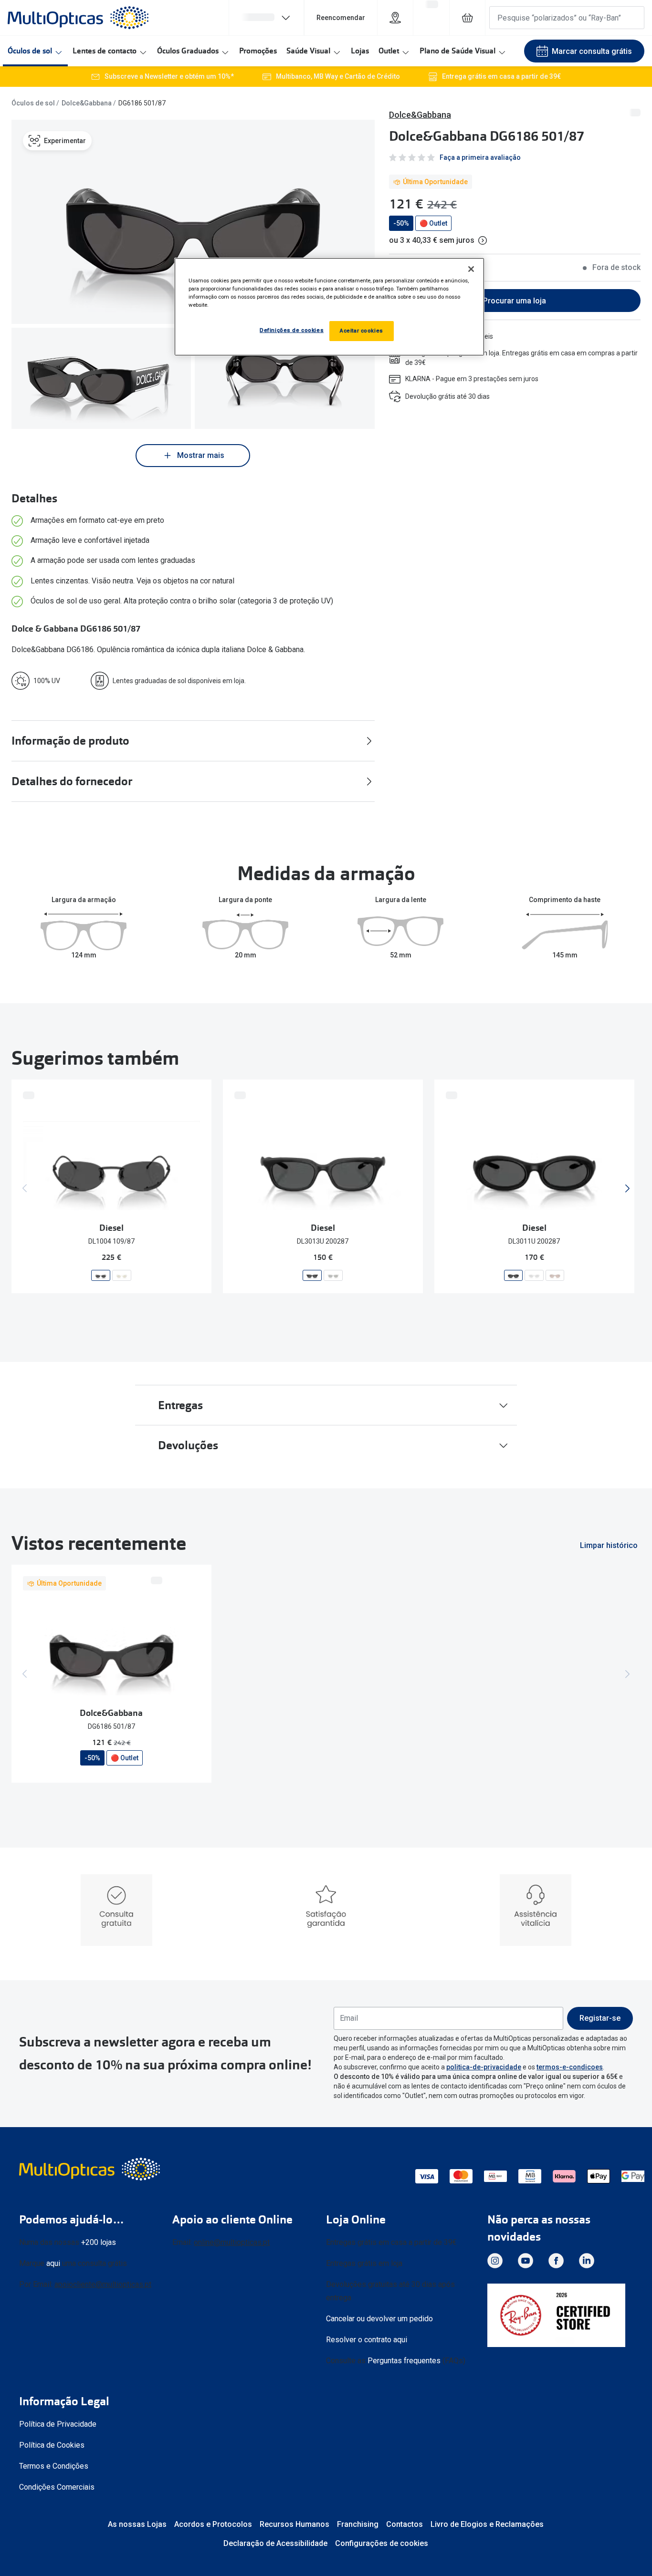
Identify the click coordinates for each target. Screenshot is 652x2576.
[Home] (78, 18)
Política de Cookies (52, 2445)
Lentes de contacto (105, 51)
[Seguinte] (627, 1188)
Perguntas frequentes (404, 2361)
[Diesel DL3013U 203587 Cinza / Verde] (333, 1275)
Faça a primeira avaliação (480, 157)
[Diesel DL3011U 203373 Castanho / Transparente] (555, 1275)
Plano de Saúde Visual (457, 51)
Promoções (258, 51)
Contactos (405, 2524)
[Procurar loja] (395, 18)
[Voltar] (25, 1188)
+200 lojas (99, 2242)
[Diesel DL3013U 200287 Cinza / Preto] (312, 1275)
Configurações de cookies (382, 2543)
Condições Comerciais (57, 2487)
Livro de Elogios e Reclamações (487, 2524)
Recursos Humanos (294, 2524)
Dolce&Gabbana (87, 103)
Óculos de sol (30, 51)
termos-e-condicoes (570, 2067)
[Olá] (266, 18)
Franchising (358, 2524)
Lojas (360, 51)
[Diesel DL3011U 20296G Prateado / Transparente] (534, 1275)
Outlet (389, 51)
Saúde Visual (308, 51)
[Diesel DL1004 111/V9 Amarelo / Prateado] (122, 1275)
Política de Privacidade (58, 2424)
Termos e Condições (54, 2466)
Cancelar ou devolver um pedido (379, 2319)
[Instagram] (495, 2261)
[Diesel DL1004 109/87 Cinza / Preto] (101, 1275)
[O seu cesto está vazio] (467, 18)
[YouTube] (526, 2261)
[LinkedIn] (587, 2261)
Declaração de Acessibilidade (275, 2543)
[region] (329, 307)
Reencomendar (341, 18)
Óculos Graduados (188, 51)
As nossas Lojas (137, 2524)
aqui (53, 2263)
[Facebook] (556, 2261)
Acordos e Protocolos (213, 2524)
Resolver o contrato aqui (367, 2340)
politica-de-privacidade (484, 2067)
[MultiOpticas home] (91, 2169)
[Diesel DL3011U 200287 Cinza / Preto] (513, 1275)
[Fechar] (471, 269)
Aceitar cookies (362, 331)
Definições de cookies (292, 330)
